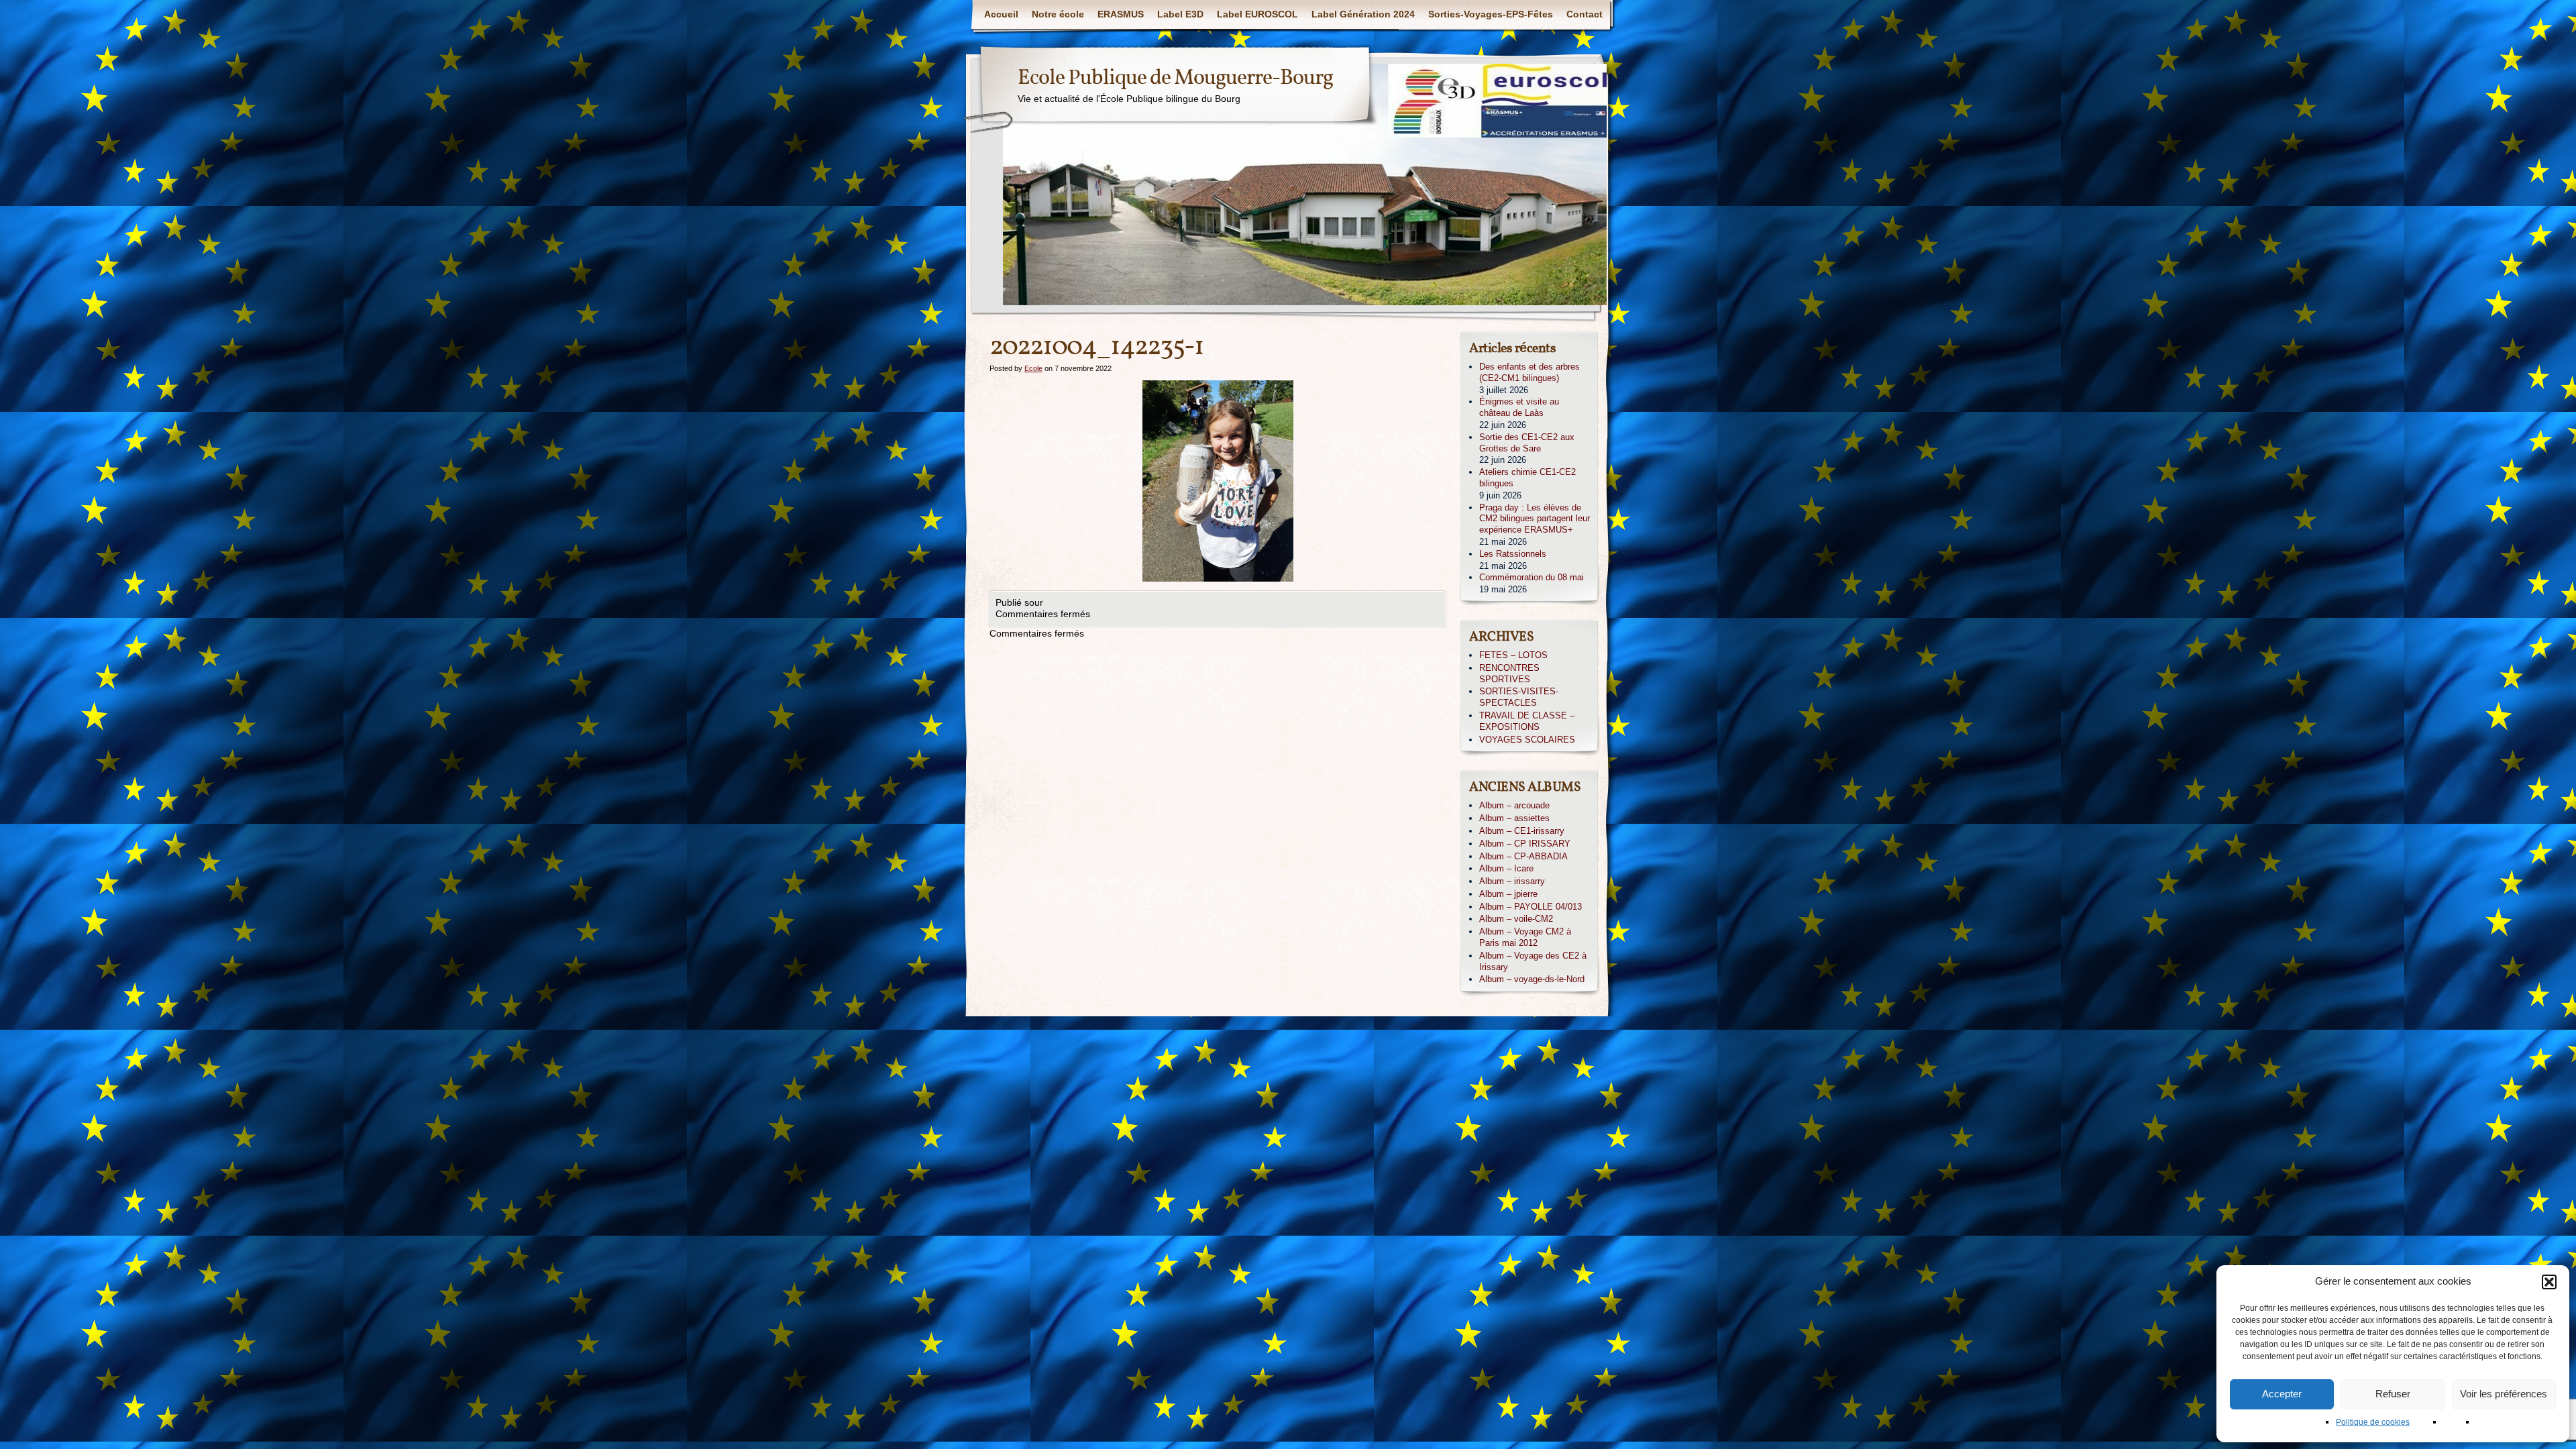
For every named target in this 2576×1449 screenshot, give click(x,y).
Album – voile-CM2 (1516, 919)
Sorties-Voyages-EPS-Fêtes (1491, 14)
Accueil (1001, 14)
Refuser (2393, 1394)
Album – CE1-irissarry (1522, 831)
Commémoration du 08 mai (1532, 577)
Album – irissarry (1512, 881)
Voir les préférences (2504, 1394)
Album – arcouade (1514, 805)
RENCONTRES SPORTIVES (1509, 674)
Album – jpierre (1508, 894)
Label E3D (1180, 14)
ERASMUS (1121, 14)
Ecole (1033, 368)
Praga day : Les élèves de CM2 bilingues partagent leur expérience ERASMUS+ (1535, 519)
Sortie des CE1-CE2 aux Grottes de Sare (1527, 443)
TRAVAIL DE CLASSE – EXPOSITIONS (1527, 721)
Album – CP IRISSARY (1525, 844)
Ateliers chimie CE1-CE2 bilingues (1527, 478)
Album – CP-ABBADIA (1523, 856)
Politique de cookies (2373, 1422)
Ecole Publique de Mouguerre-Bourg (1175, 78)
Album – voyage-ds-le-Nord (1532, 979)
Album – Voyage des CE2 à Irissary (1533, 961)
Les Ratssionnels (1513, 554)
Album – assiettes (1514, 818)
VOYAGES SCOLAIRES (1527, 740)
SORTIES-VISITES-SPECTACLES (1519, 697)
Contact (1585, 14)
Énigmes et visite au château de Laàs (1519, 407)
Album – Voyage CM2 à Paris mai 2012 (1525, 937)
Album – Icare (1506, 868)
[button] (2549, 1282)
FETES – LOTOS (1513, 655)
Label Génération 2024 (1363, 14)
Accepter (2282, 1394)
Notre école (1058, 14)
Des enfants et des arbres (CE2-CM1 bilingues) (1529, 372)
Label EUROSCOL (1257, 14)
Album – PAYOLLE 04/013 (1531, 907)
